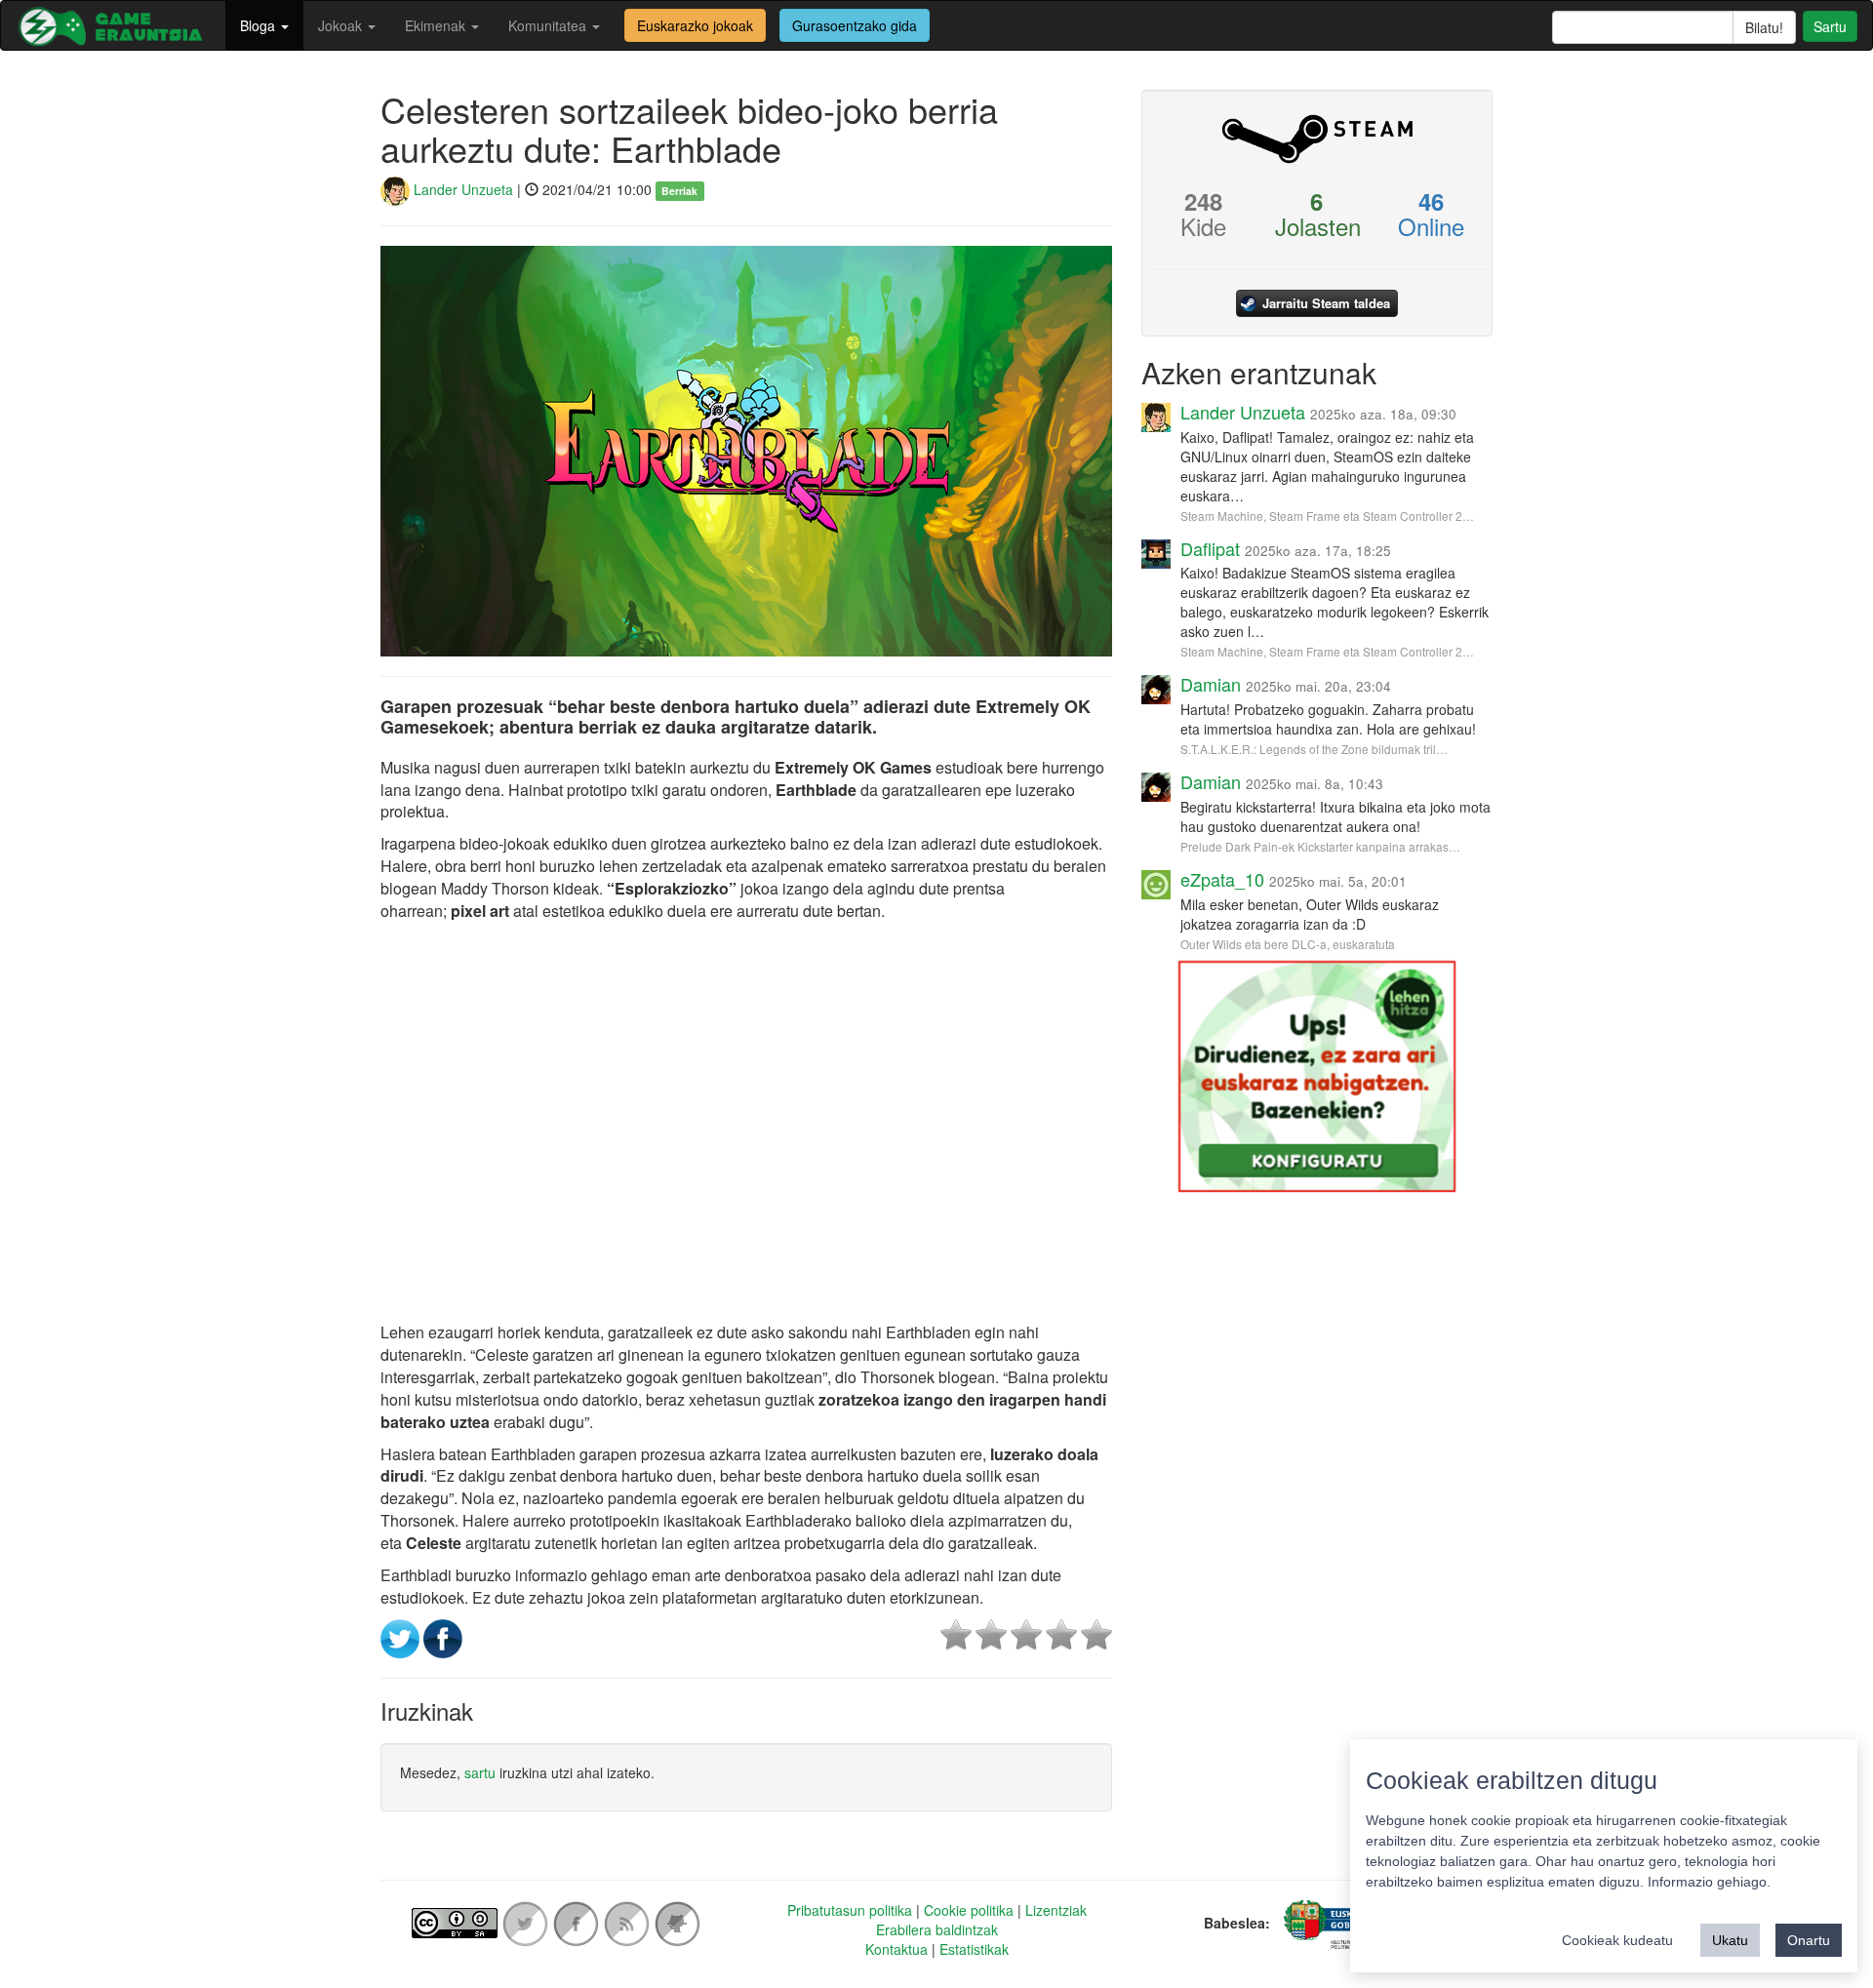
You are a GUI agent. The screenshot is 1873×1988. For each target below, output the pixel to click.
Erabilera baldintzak (937, 1929)
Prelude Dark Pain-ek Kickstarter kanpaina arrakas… (1320, 846)
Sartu (1830, 26)
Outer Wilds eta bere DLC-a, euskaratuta (1288, 944)
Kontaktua (897, 1949)
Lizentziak (1056, 1910)
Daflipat (1210, 548)
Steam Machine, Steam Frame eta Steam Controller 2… (1327, 516)
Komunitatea (549, 25)
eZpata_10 (1222, 879)
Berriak (679, 191)
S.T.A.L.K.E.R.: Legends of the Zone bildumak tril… (1314, 749)
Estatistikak (974, 1949)
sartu (480, 1772)
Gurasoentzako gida (855, 25)
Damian (1211, 684)
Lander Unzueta (461, 189)
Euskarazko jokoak (695, 25)
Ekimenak (437, 25)
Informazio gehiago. (1709, 1882)
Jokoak (342, 25)
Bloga (259, 25)
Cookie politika (969, 1910)
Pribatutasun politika (850, 1910)
